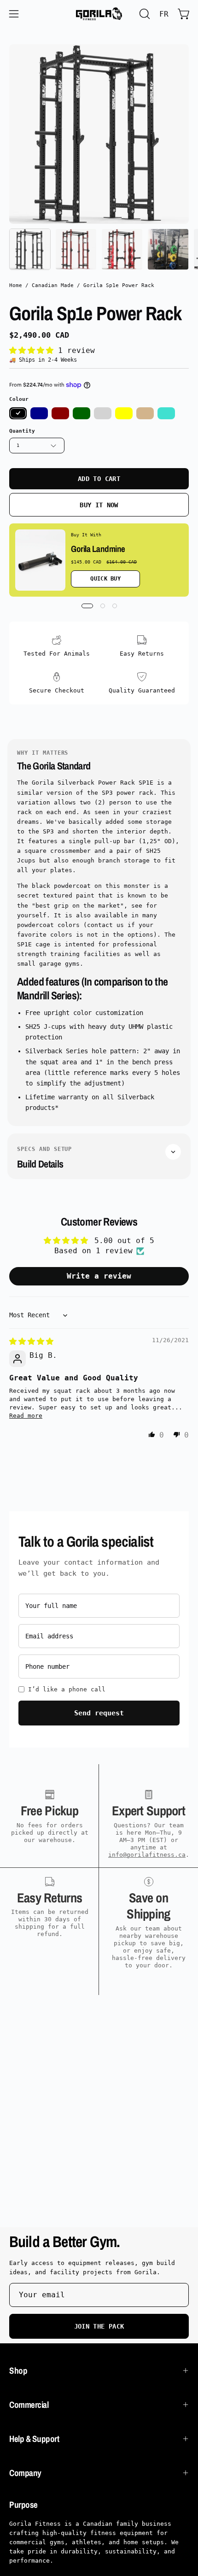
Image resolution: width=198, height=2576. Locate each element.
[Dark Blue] (39, 413)
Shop (18, 2371)
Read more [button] (26, 1416)
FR (164, 14)
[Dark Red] (60, 413)
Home (16, 285)
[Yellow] (124, 413)
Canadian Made (53, 285)
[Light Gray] (103, 413)
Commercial (29, 2405)
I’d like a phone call (67, 1689)
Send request (99, 1713)
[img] (31, 1341)
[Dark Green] (82, 413)
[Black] (18, 413)
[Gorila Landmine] (40, 560)
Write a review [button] (99, 1276)
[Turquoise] (166, 413)
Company (25, 2473)
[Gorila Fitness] (99, 14)
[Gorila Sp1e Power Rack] (30, 249)
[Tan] (145, 413)
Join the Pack (99, 2326)
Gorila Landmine (98, 549)
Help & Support (34, 2439)
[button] (144, 14)
